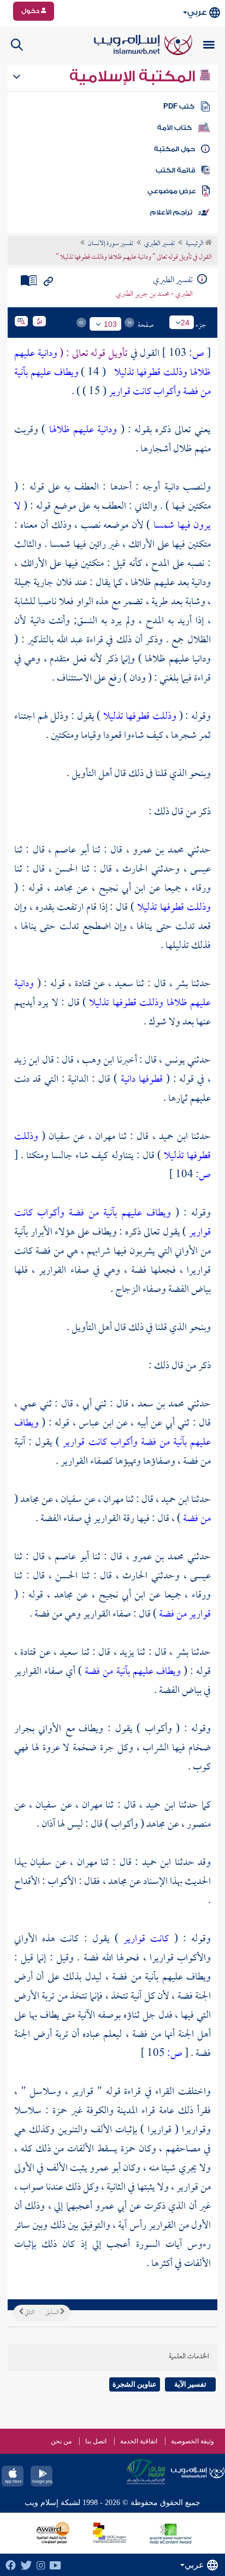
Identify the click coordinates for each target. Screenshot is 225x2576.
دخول (31, 11)
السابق (53, 2313)
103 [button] (110, 324)
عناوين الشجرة (135, 2384)
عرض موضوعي (172, 191)
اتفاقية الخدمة (139, 2441)
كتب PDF (179, 106)
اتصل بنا (96, 2441)
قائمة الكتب (176, 170)
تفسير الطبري (159, 244)
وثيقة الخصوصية (193, 2441)
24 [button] (185, 323)
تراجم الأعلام (171, 212)
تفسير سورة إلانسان (111, 244)
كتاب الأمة (174, 128)
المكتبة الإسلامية (134, 76)
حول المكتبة (174, 149)
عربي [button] (197, 12)
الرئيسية (195, 244)
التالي (29, 2313)
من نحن (61, 2441)
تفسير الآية (190, 2384)
